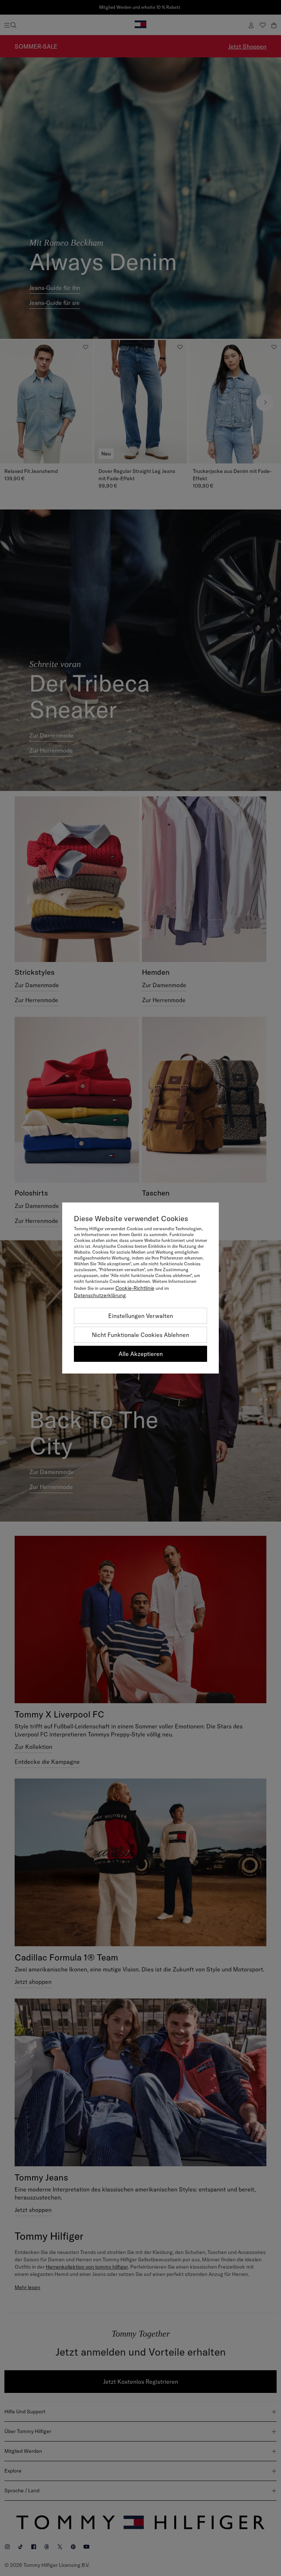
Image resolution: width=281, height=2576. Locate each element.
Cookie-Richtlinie (135, 1288)
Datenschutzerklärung (100, 1295)
